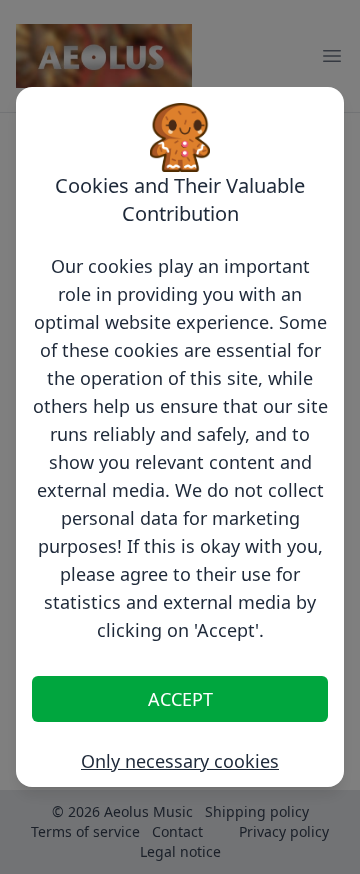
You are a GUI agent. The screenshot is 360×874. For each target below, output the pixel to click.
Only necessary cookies (180, 761)
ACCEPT (180, 699)
